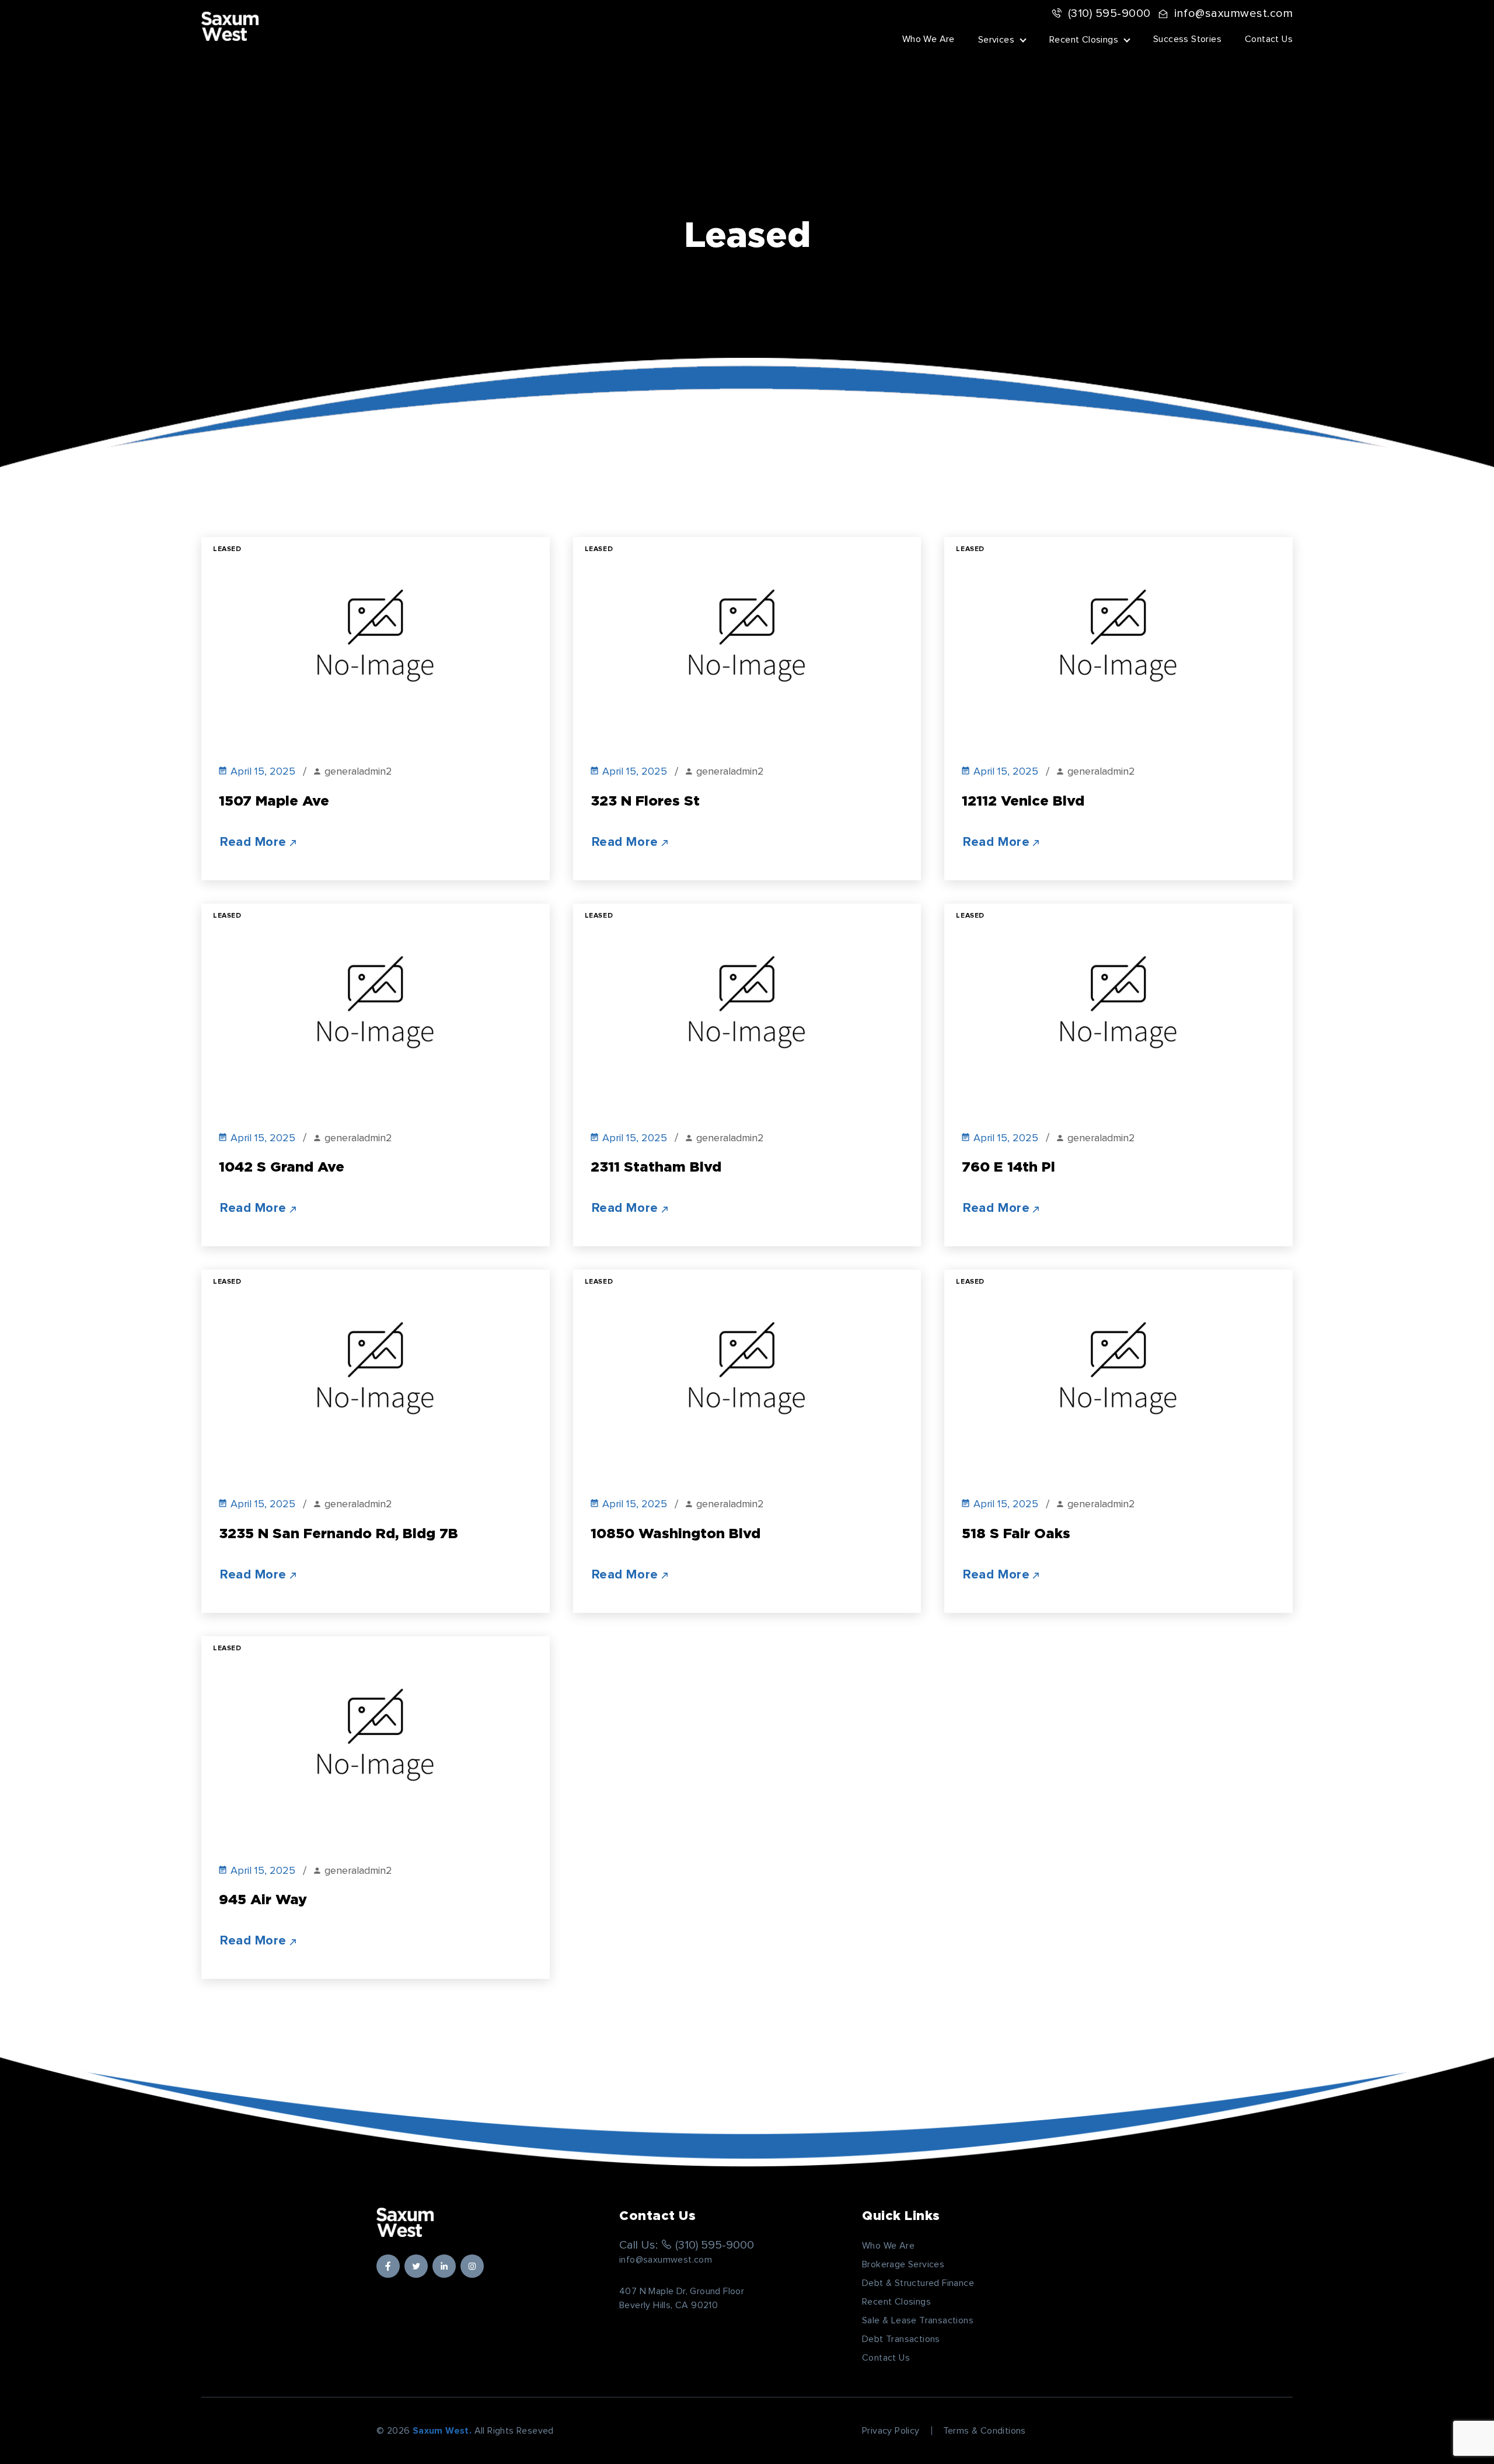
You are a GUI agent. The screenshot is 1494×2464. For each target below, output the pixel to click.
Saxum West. (442, 2431)
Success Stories (1187, 39)
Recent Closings (1084, 40)
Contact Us (1269, 39)
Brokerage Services (903, 2264)
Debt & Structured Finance (918, 2283)
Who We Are (928, 39)
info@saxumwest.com (1233, 13)
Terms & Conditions (985, 2431)
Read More (253, 842)
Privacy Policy (891, 2431)
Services (996, 40)
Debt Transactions (901, 2339)
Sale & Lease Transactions (918, 2320)
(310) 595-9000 (1109, 13)
